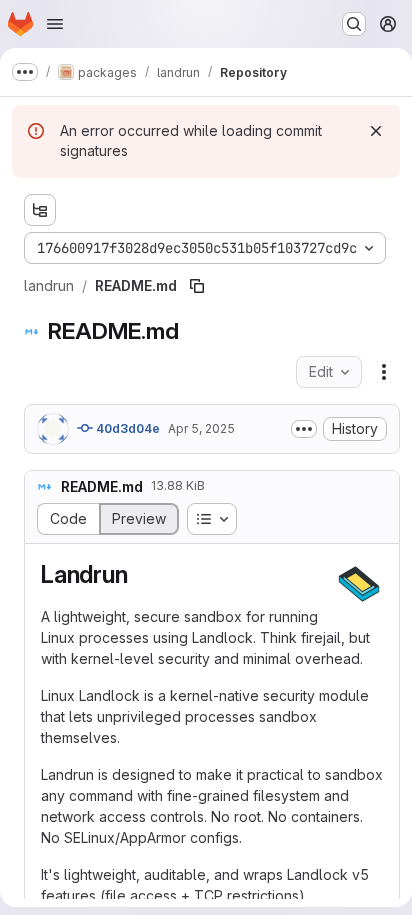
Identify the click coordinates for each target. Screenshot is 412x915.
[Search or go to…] (354, 24)
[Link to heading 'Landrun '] (145, 574)
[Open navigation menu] (55, 24)
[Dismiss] (376, 131)
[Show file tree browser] (40, 210)
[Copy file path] (197, 286)
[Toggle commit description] (304, 429)
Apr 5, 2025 (201, 428)
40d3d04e (126, 428)
